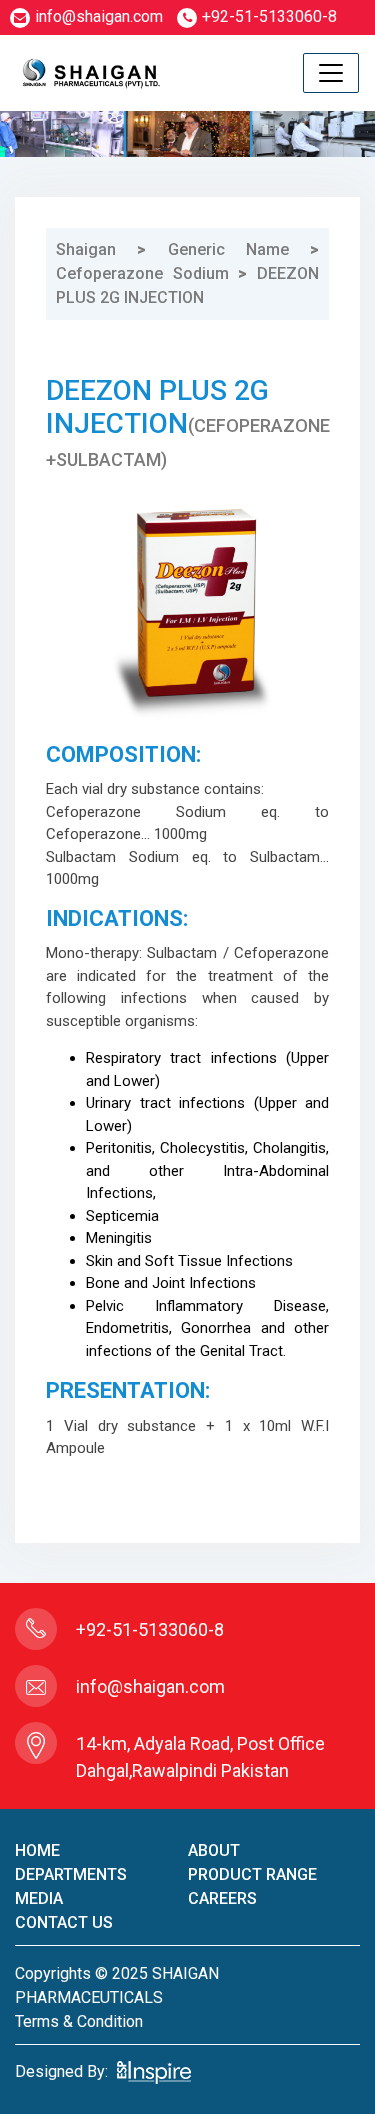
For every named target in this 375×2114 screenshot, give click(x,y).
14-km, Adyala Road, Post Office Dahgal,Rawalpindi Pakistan (200, 1757)
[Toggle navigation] (331, 73)
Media (39, 1898)
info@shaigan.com (99, 16)
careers (222, 1898)
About (214, 1850)
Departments (71, 1874)
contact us (64, 1922)
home (37, 1850)
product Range (252, 1874)
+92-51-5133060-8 (269, 16)
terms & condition (79, 2021)
